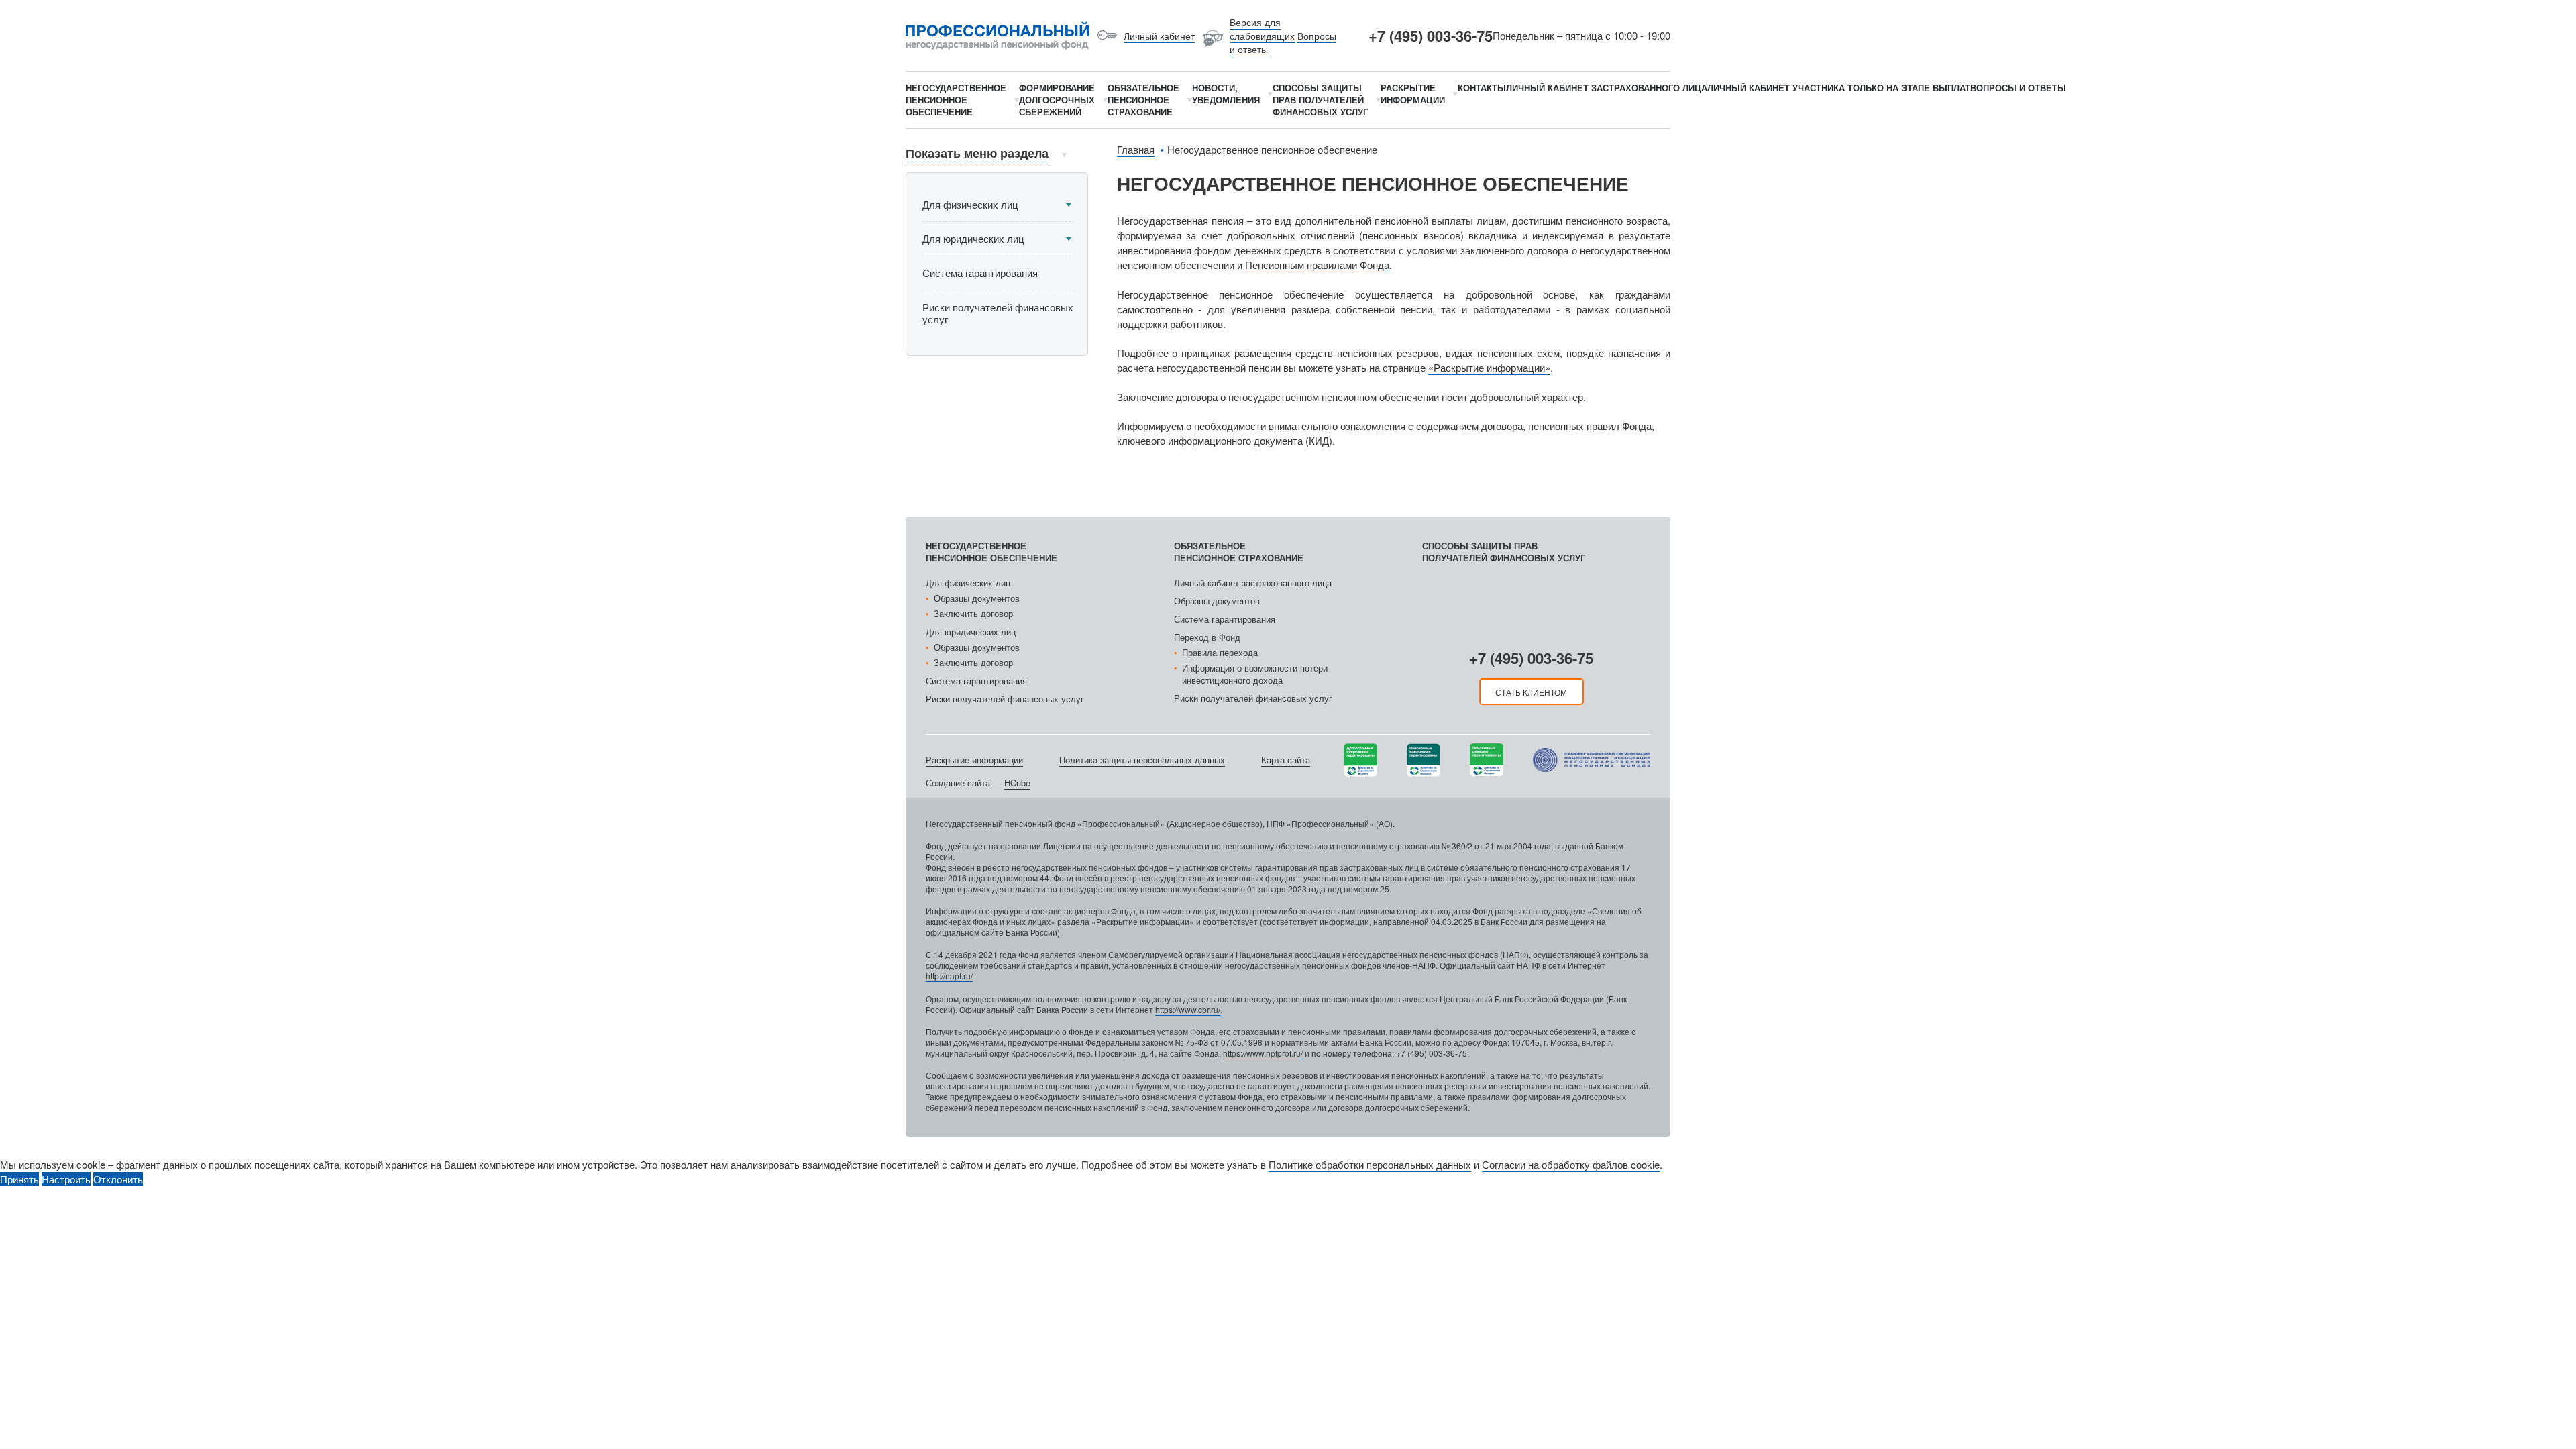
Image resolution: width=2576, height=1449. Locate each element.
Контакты (1482, 88)
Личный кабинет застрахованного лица (1253, 583)
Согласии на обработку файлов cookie (1571, 1164)
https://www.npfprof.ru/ (1263, 1053)
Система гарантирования (980, 273)
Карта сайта (1286, 760)
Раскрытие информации (974, 760)
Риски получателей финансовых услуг (998, 313)
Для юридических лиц (973, 238)
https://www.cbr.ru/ (1188, 1009)
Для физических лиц (970, 204)
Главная (1136, 149)
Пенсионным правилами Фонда (1317, 265)
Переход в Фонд (1207, 637)
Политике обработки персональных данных (1370, 1164)
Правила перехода (1220, 652)
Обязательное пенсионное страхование (1239, 552)
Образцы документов (977, 598)
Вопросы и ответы (2018, 88)
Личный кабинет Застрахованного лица (1607, 88)
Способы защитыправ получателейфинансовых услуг (1320, 100)
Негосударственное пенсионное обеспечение (991, 552)
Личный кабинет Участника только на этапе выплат (1839, 88)
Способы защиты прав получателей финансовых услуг (1504, 552)
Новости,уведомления (1226, 94)
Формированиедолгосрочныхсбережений (1057, 100)
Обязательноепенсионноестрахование (1143, 100)
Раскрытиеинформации (1413, 94)
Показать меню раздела (977, 153)
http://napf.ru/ (949, 976)
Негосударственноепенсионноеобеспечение (956, 100)
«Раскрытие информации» (1489, 367)
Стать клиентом (1531, 692)
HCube (1017, 783)
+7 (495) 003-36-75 (1431, 36)
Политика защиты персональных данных (1142, 760)
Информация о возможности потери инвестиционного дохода (1255, 674)
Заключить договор (973, 613)
